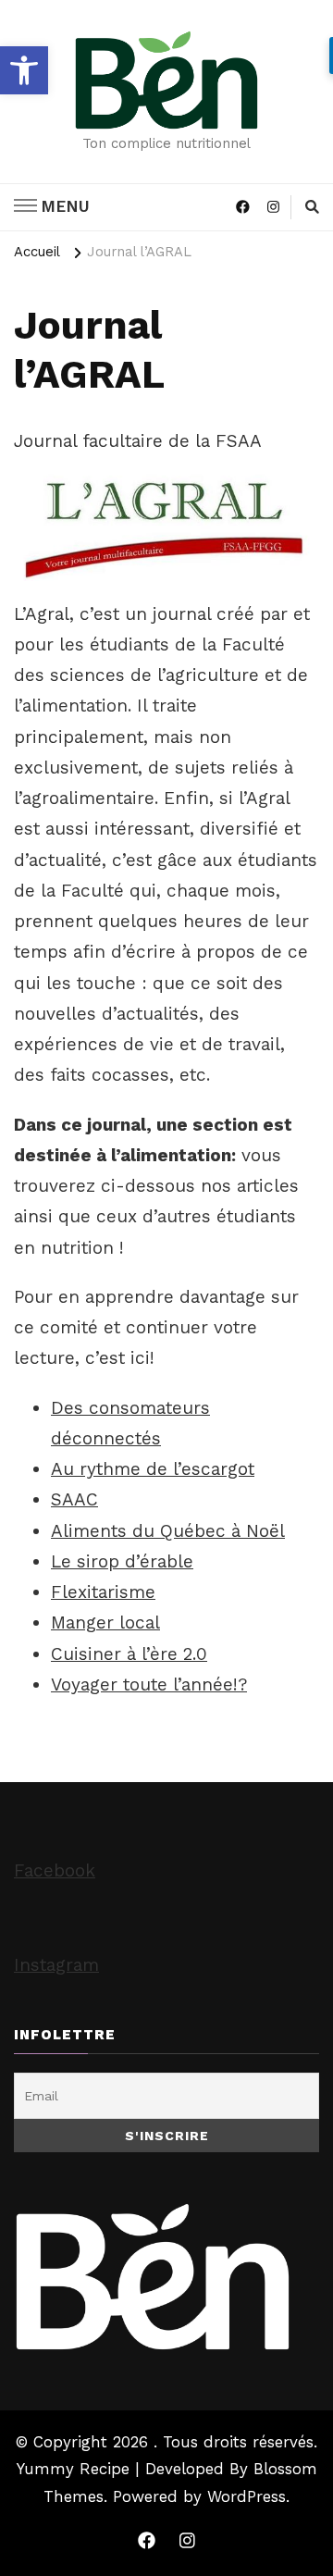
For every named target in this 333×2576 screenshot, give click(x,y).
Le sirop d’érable (122, 1561)
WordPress (247, 2496)
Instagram (56, 1965)
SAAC (74, 1499)
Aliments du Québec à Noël (168, 1531)
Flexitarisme (103, 1592)
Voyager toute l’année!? (149, 1684)
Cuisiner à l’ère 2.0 (129, 1654)
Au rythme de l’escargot (153, 1469)
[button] (24, 70)
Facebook (55, 1870)
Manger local (105, 1622)
